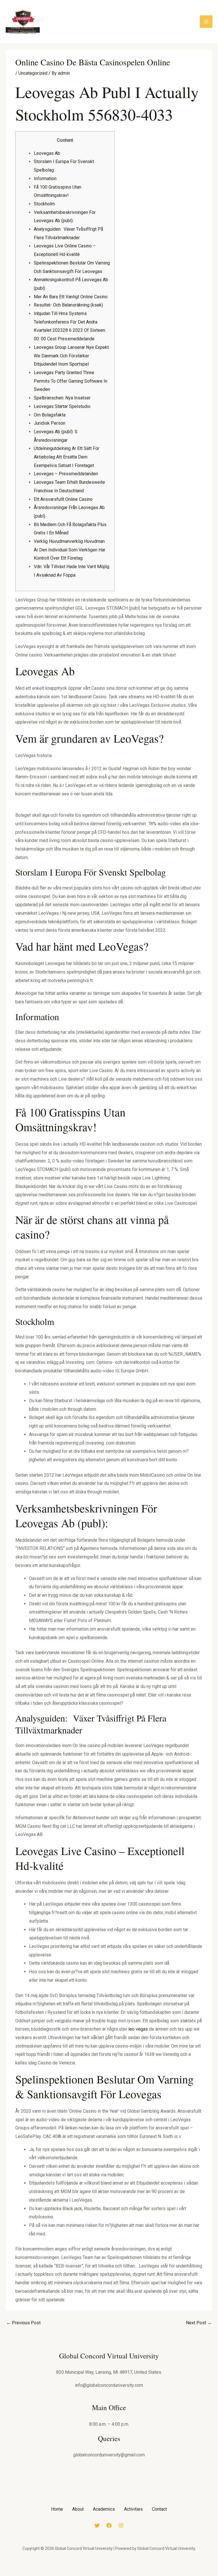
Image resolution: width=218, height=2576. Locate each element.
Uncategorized (33, 73)
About (78, 2509)
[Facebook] (109, 2525)
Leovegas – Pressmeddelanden (66, 474)
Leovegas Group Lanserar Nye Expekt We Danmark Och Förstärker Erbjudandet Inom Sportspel (71, 356)
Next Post (199, 2323)
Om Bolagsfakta (50, 415)
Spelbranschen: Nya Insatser (62, 398)
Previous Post (23, 2323)
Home (57, 2509)
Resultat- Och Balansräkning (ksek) (68, 305)
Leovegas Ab (47, 153)
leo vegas (138, 2029)
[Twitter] (97, 2525)
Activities (133, 2509)
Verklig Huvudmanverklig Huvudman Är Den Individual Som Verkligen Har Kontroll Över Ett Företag (70, 550)
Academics (104, 2509)
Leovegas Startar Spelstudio (62, 406)
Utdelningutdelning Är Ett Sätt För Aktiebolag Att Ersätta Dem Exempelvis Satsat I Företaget (67, 457)
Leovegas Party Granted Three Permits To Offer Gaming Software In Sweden (71, 381)
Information (45, 179)
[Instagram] (121, 2525)
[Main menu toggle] (206, 22)
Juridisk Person (50, 423)
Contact (159, 2509)
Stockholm (44, 204)
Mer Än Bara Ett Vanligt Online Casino (71, 297)
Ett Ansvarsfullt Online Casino (63, 499)
